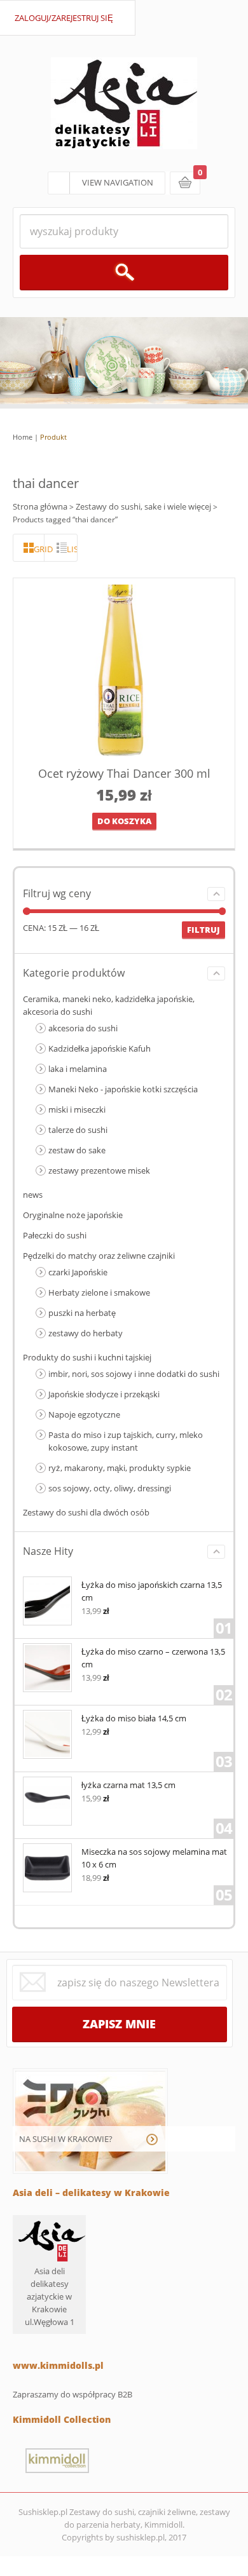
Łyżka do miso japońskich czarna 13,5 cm (152, 1591)
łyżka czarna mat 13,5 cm (128, 1785)
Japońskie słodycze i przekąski (104, 1394)
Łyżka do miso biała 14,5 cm (134, 1718)
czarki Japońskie (78, 1272)
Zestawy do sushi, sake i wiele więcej (143, 506)
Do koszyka (124, 821)
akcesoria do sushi (83, 1028)
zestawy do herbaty (86, 1333)
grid (39, 549)
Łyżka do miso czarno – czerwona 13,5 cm (153, 1658)
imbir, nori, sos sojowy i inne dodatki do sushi (134, 1374)
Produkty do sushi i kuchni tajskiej (87, 1357)
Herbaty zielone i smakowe (99, 1292)
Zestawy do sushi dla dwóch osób (86, 1512)
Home (23, 437)
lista (72, 549)
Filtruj (203, 930)
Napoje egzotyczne (84, 1414)
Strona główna (40, 506)
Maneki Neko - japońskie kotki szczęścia (123, 1089)
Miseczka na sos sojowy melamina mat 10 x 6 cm (154, 1858)
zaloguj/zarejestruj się (64, 18)
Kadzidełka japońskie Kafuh (100, 1048)
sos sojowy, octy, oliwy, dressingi (110, 1488)
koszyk (185, 183)
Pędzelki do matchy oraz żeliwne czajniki (99, 1256)
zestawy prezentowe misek (99, 1170)
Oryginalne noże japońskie (73, 1215)
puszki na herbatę (82, 1313)
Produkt (53, 437)
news (33, 1195)
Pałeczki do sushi (55, 1235)
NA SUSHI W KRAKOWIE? (66, 2139)
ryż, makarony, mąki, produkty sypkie (120, 1468)
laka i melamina (78, 1069)
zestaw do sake (77, 1150)
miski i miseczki (77, 1109)
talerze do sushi (78, 1130)
